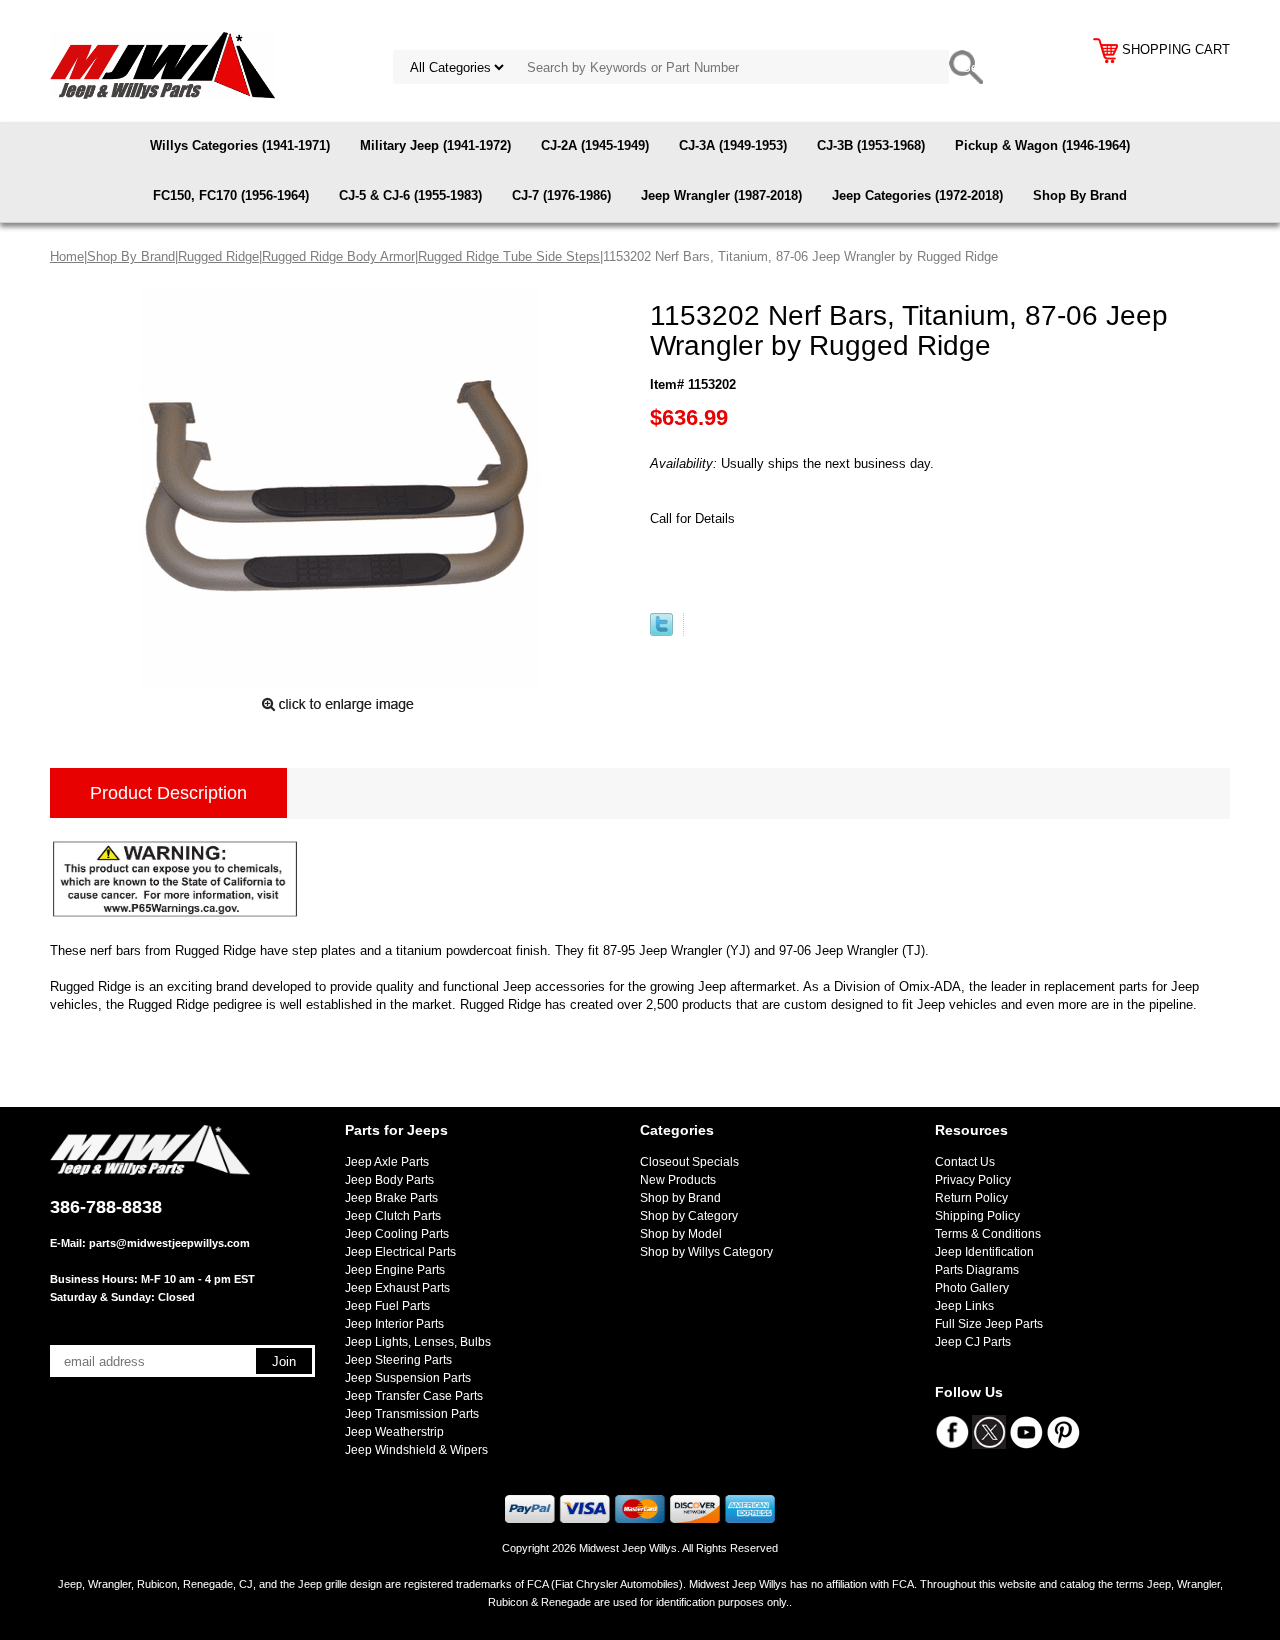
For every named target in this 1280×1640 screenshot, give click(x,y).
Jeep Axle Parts (387, 1162)
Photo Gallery (972, 1288)
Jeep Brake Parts (391, 1198)
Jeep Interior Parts (394, 1324)
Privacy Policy (973, 1180)
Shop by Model (681, 1234)
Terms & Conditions (988, 1234)
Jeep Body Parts (389, 1180)
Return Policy (971, 1198)
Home (67, 256)
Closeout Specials (689, 1162)
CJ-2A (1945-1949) (595, 145)
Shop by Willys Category (706, 1252)
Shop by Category (689, 1216)
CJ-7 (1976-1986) (561, 195)
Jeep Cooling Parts (397, 1234)
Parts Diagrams (977, 1270)
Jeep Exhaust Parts (397, 1288)
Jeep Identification (984, 1252)
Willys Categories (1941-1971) (240, 145)
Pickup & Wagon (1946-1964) (1042, 145)
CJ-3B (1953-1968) (871, 145)
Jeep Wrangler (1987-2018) (721, 195)
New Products (678, 1180)
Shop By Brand (1080, 195)
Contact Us (965, 1162)
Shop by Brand (680, 1198)
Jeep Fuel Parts (387, 1306)
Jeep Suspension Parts (408, 1378)
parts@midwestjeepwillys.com (169, 1243)
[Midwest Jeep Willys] (162, 64)
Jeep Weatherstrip (394, 1432)
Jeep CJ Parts (973, 1342)
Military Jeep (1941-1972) (435, 145)
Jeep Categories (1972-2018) (917, 195)
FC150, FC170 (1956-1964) (231, 195)
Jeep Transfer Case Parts (414, 1396)
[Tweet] (661, 631)
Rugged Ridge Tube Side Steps (509, 256)
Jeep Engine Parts (395, 1270)
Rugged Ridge (218, 256)
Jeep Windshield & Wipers (416, 1450)
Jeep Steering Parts (398, 1360)
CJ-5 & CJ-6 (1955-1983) (410, 195)
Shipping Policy (977, 1216)
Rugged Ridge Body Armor (338, 256)
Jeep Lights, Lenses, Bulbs (418, 1342)
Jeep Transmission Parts (412, 1414)
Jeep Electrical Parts (400, 1252)
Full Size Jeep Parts (989, 1324)
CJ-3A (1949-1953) (733, 145)
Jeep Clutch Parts (393, 1216)
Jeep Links (964, 1306)
